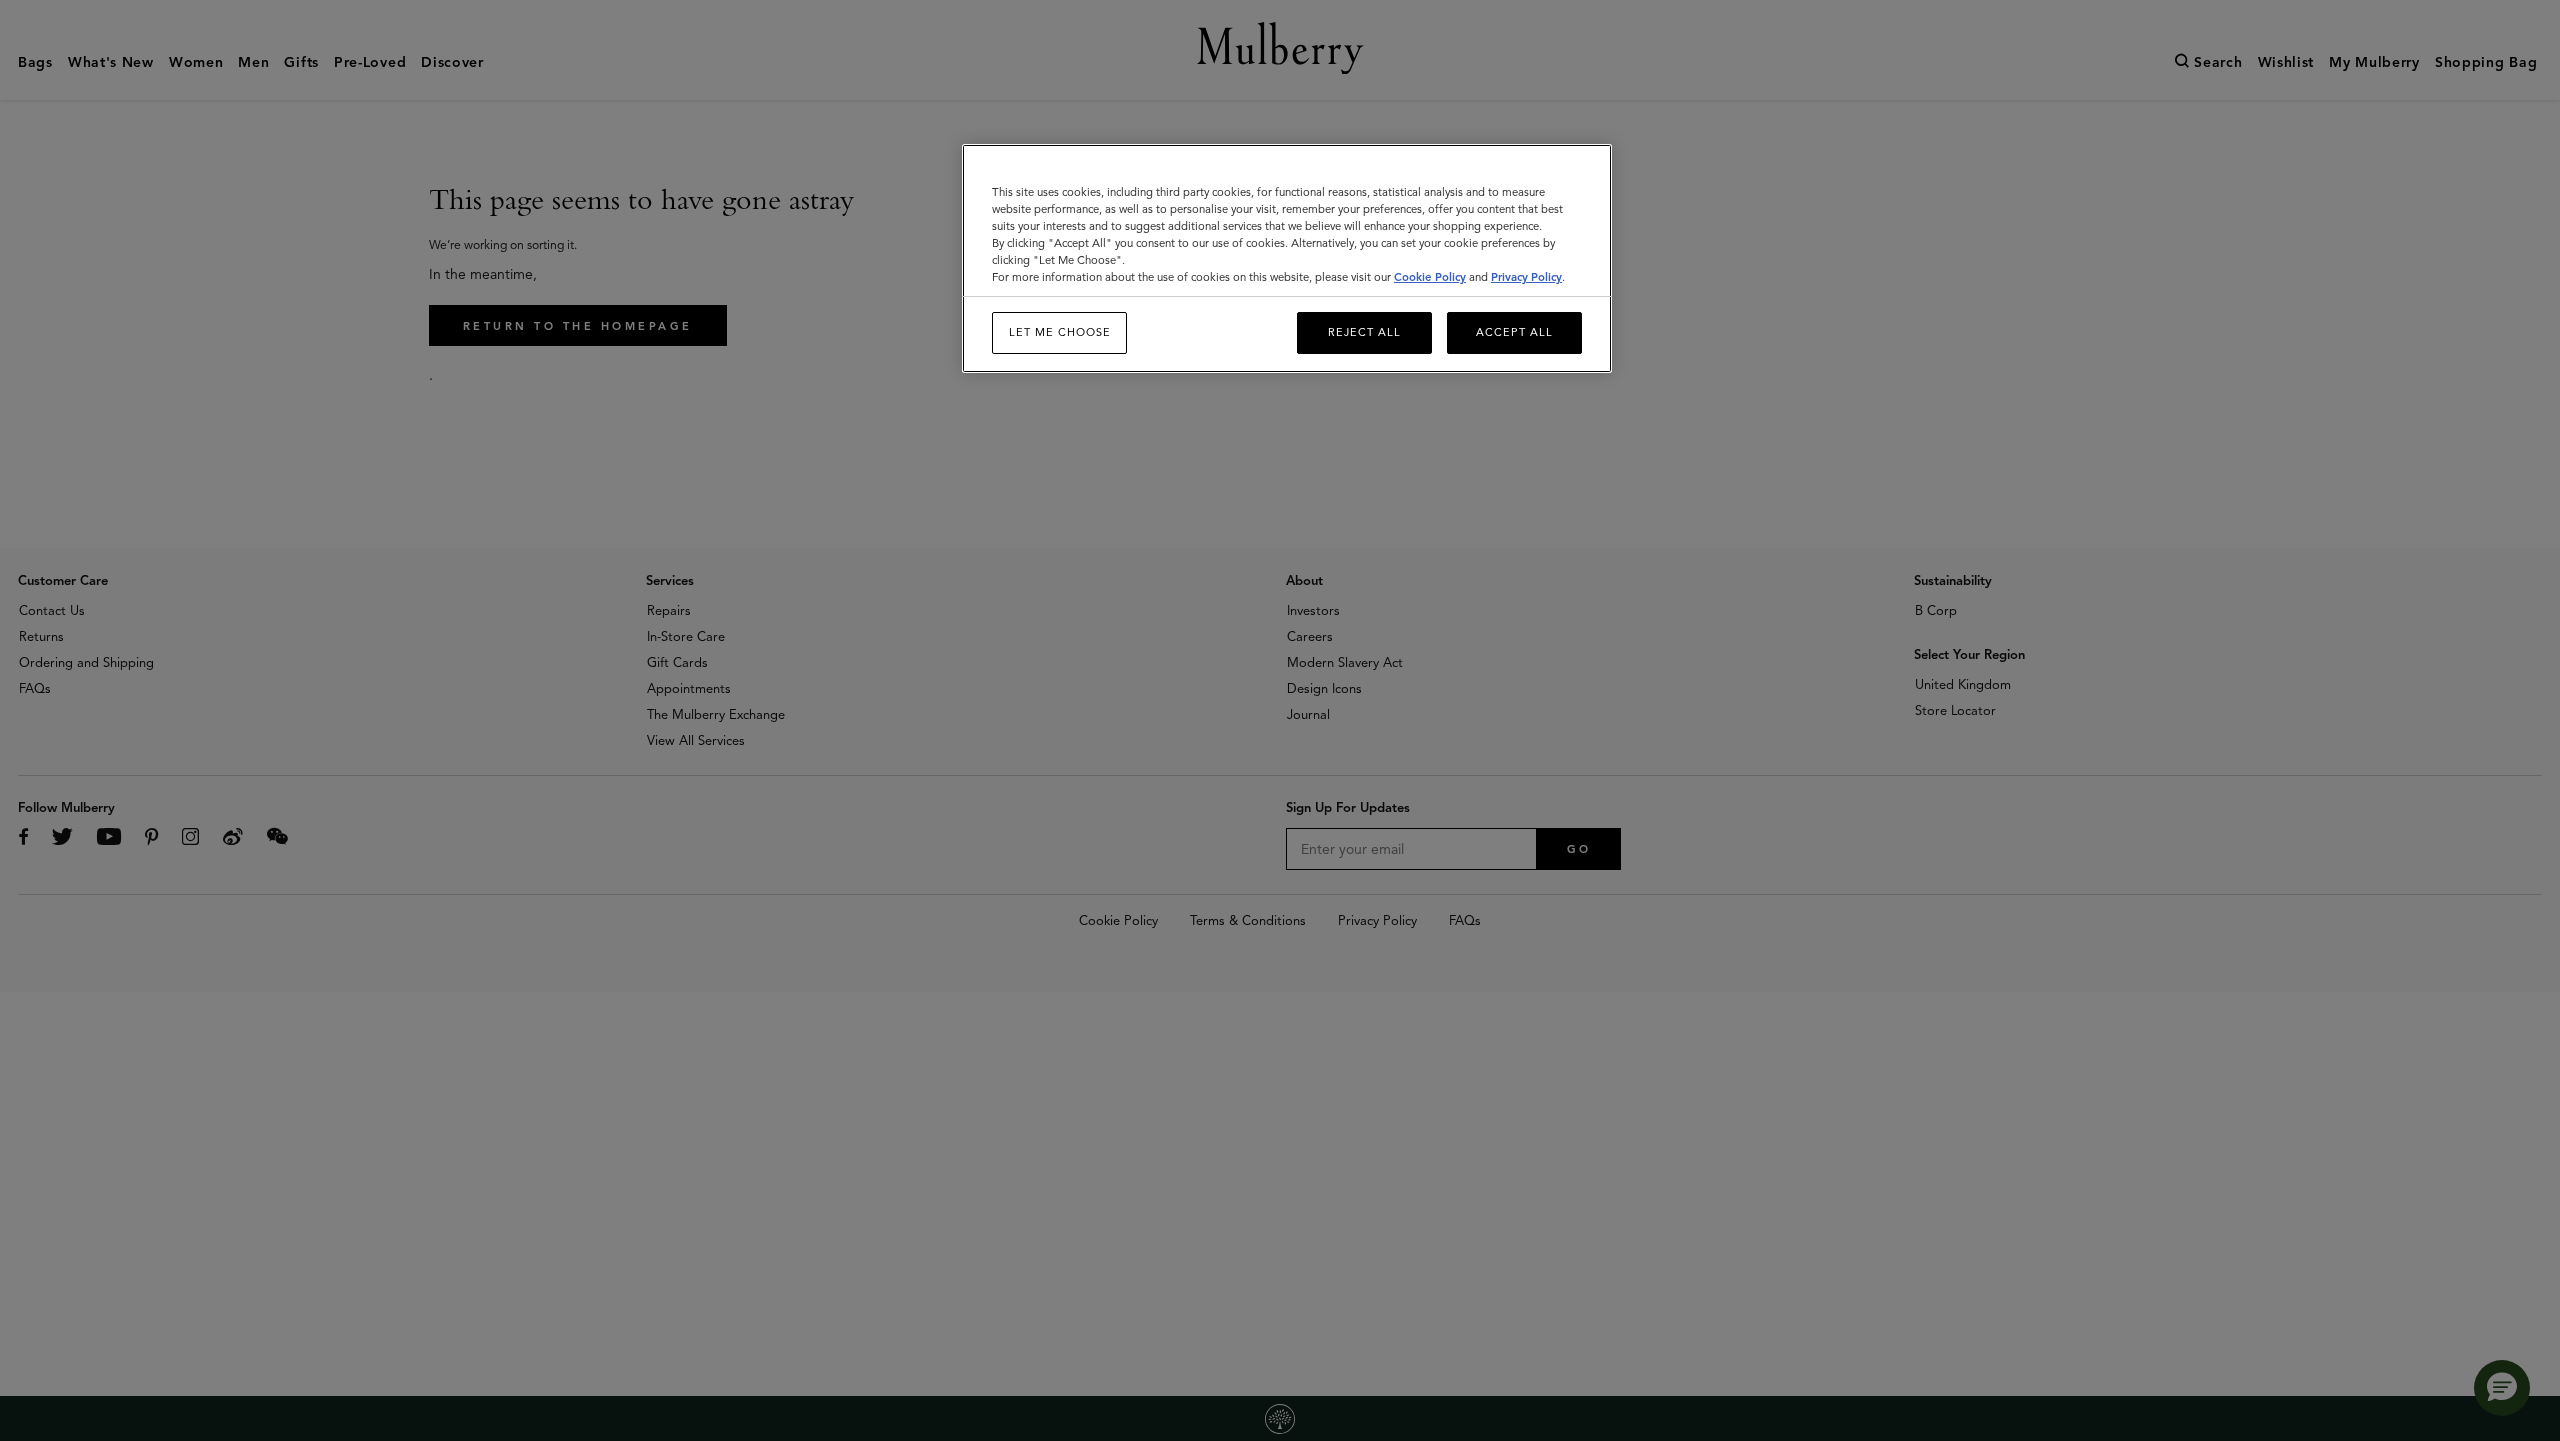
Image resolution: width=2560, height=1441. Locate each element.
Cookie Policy (1430, 277)
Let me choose (1060, 332)
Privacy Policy (1526, 277)
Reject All (1364, 332)
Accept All (1514, 332)
